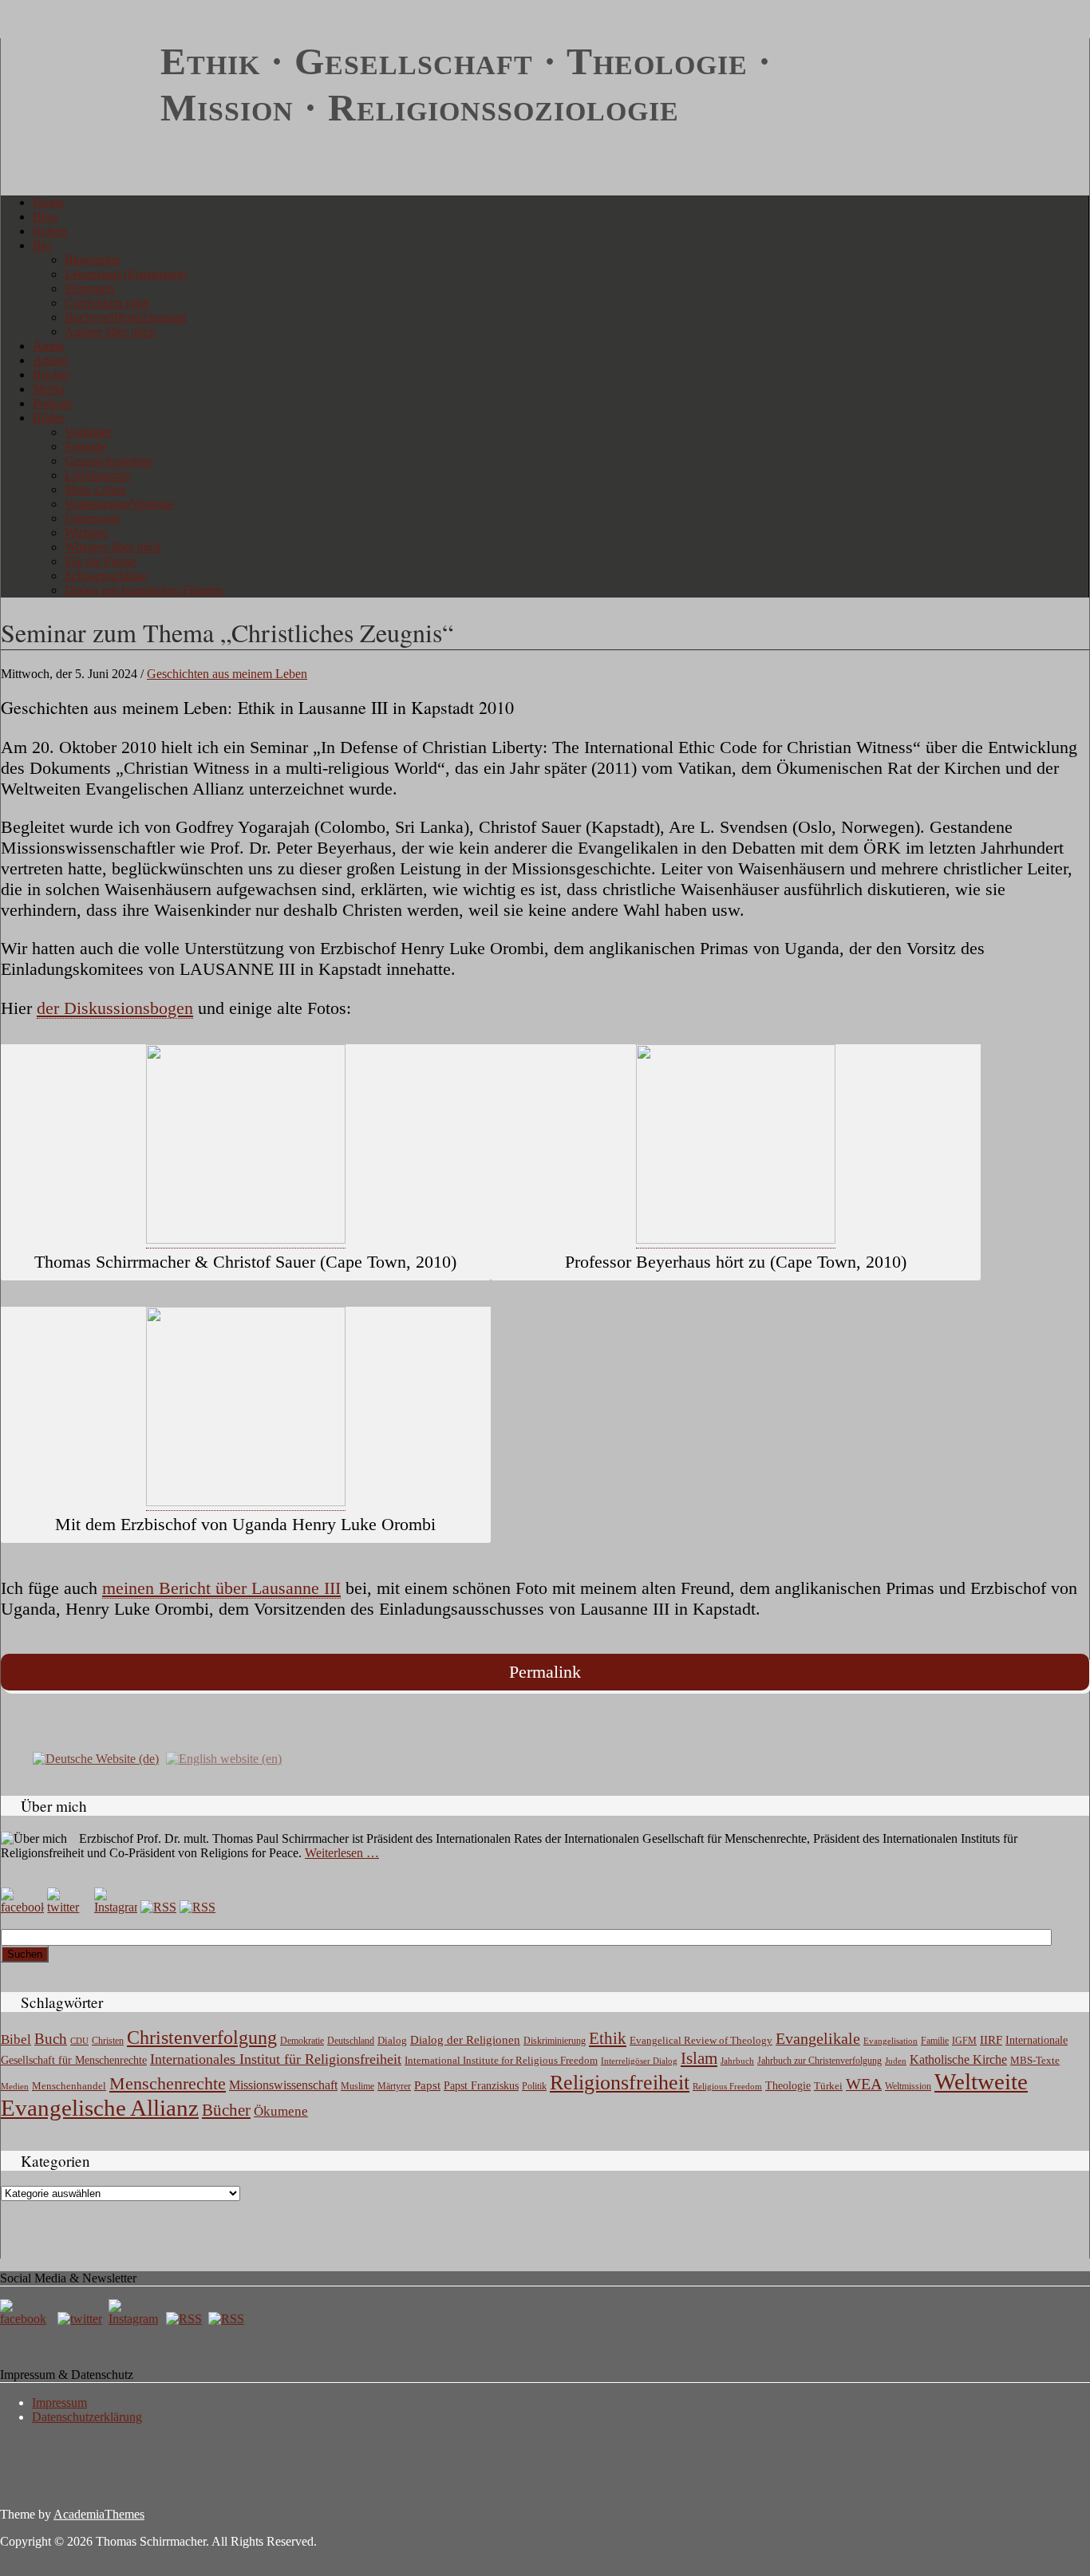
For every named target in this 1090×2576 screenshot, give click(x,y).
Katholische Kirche (958, 2060)
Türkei (828, 2086)
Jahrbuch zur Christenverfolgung (819, 2061)
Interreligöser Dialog (639, 2061)
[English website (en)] (224, 1758)
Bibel (16, 2039)
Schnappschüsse (106, 576)
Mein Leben (95, 489)
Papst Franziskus (481, 2085)
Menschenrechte (168, 2083)
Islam (699, 2058)
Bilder (48, 418)
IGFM (964, 2041)
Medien (15, 2086)
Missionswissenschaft (283, 2085)
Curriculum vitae (107, 303)
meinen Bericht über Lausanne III (221, 1588)
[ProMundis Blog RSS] (197, 1907)
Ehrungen (89, 288)
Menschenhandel (69, 2086)
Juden (896, 2061)
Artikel (50, 360)
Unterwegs (92, 518)
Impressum (59, 2402)
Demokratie (302, 2041)
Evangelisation (891, 2041)
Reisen (50, 231)
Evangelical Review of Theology (701, 2041)
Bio (42, 245)
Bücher (51, 375)
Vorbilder (88, 432)
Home (48, 202)
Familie (935, 2041)
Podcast (52, 403)
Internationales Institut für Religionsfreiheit (276, 2059)
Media (49, 389)
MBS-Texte (1035, 2060)
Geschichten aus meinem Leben (227, 674)
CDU (79, 2041)
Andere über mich (110, 331)
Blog (45, 217)
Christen (108, 2041)
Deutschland (351, 2041)
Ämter (49, 346)
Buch (51, 2039)
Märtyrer (394, 2086)
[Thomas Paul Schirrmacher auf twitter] (69, 1907)
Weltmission (908, 2086)
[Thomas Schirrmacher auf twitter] (81, 2319)
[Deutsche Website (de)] (96, 1758)
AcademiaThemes (99, 2514)
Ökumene (281, 2111)
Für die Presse (100, 561)
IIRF (991, 2040)
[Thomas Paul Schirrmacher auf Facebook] (22, 1907)
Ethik (608, 2038)
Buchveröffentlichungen (126, 317)
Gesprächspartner (109, 461)
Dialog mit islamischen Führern (144, 590)
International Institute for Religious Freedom (501, 2060)
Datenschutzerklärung (87, 2417)
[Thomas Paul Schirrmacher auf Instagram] (116, 1907)
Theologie (788, 2086)
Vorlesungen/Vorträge (119, 504)
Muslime (357, 2086)
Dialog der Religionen (465, 2040)
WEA (864, 2084)
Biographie (93, 260)
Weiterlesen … (342, 1853)
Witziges (86, 533)
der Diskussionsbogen (115, 1008)
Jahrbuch (737, 2061)
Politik (534, 2086)
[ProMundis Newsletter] (158, 1907)
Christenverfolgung (202, 2038)
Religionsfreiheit (620, 2083)
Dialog (392, 2040)
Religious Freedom (727, 2086)
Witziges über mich (113, 547)
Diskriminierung (555, 2041)
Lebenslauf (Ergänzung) (126, 274)
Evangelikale (818, 2038)
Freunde (85, 446)
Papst (427, 2085)
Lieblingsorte (98, 475)
